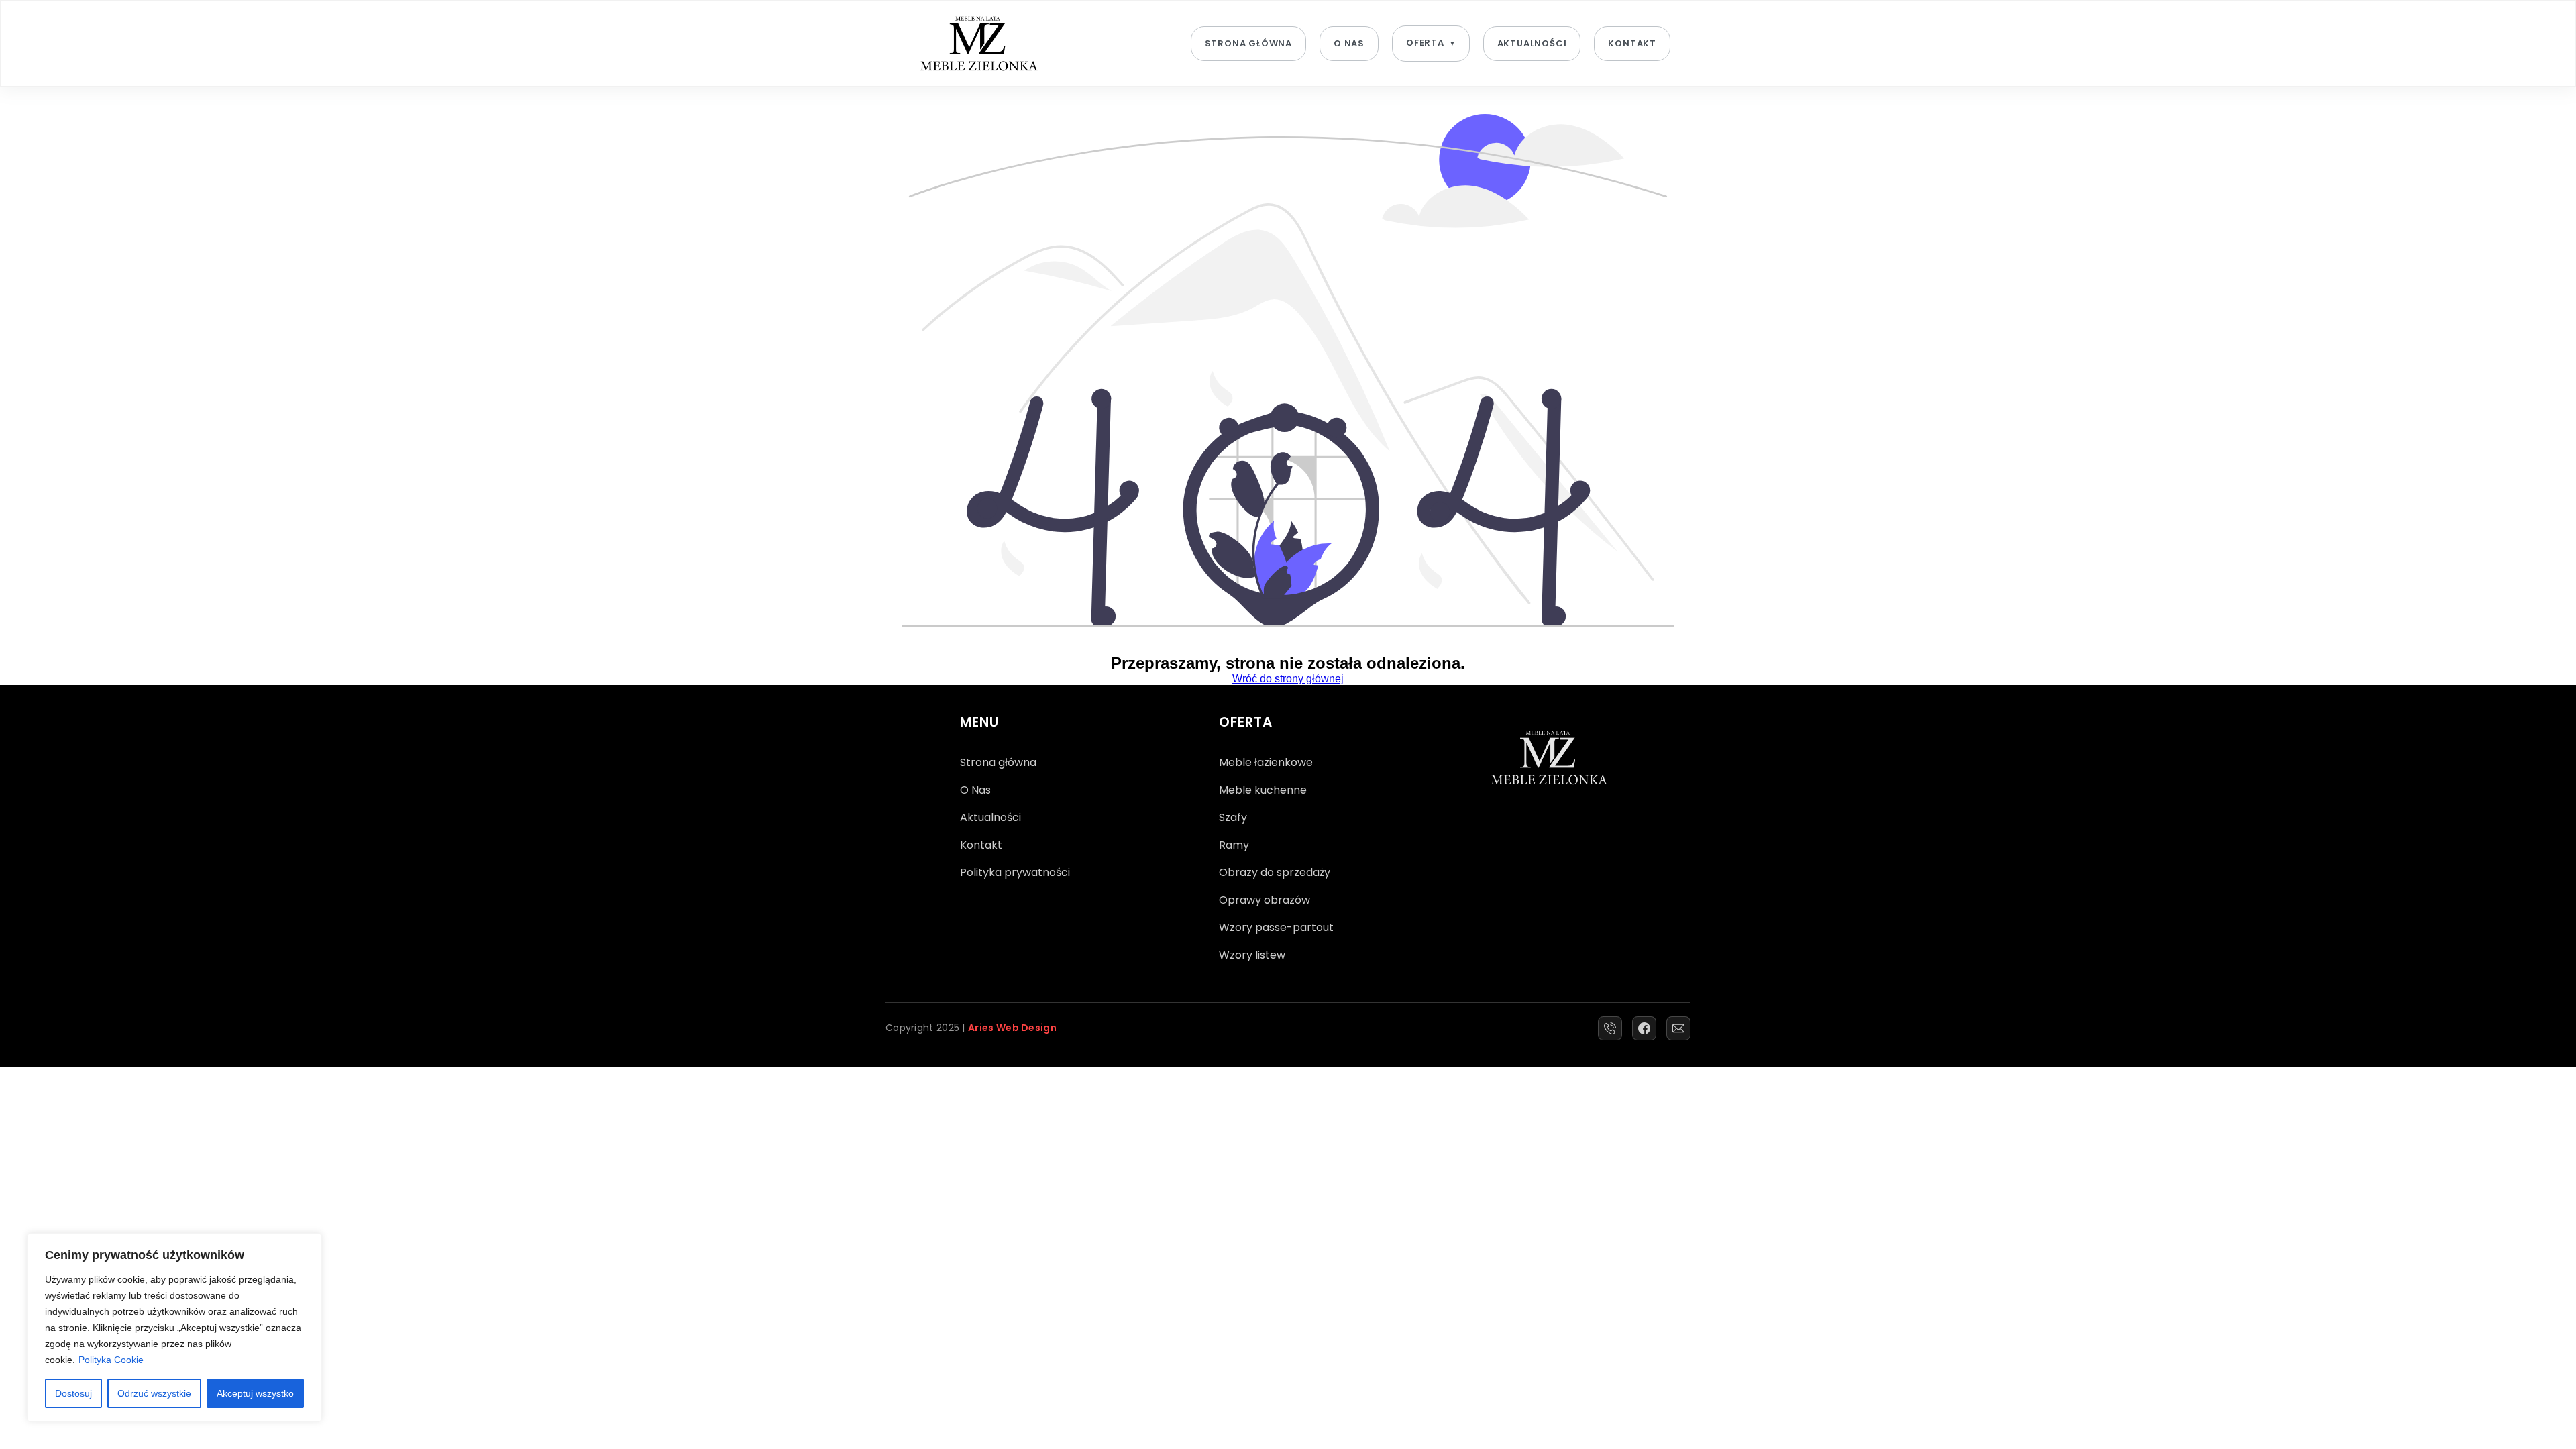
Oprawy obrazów (1265, 900)
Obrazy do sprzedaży (1275, 872)
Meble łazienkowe (1266, 762)
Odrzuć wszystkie (154, 1393)
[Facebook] (1644, 1028)
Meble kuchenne (1263, 790)
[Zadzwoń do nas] (1610, 1028)
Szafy (1233, 817)
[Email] (1678, 1028)
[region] (174, 1328)
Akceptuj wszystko (255, 1393)
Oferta (1425, 43)
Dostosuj (73, 1393)
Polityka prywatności (1015, 872)
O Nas (1349, 43)
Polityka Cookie (111, 1360)
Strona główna (1248, 43)
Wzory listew (1252, 955)
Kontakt (1632, 43)
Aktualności (1532, 43)
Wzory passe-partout (1276, 927)
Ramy (1234, 845)
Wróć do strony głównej (1288, 679)
